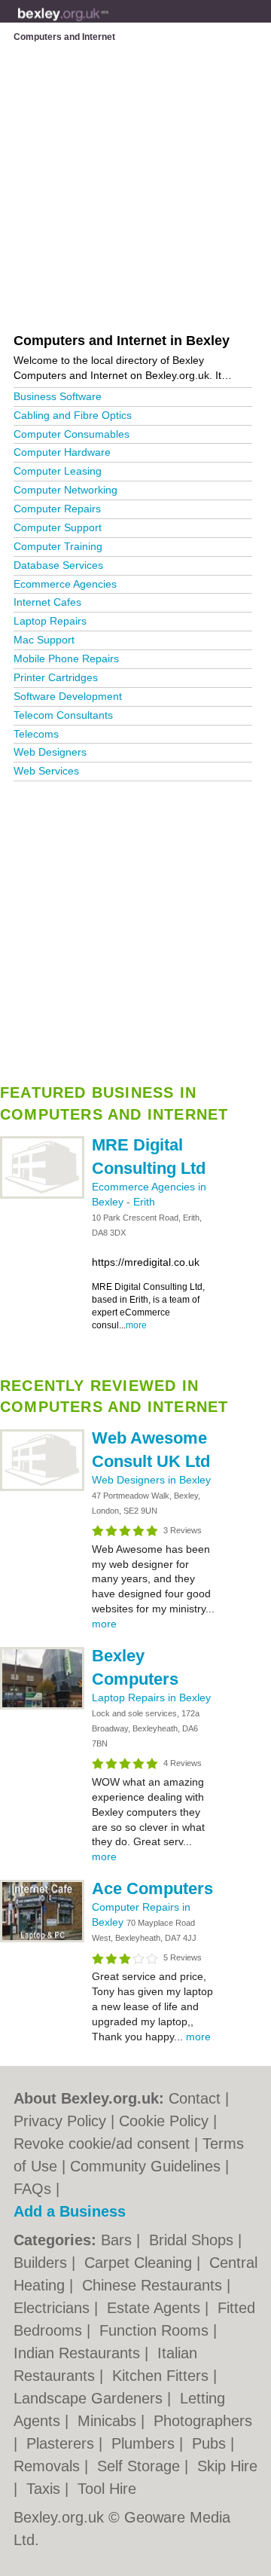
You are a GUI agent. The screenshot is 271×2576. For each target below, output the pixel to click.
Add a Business (70, 2211)
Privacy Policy (60, 2121)
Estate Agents (156, 2308)
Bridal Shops (193, 2240)
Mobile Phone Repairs (66, 659)
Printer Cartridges (56, 677)
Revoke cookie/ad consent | (108, 2144)
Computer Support (58, 527)
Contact (195, 2098)
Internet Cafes (47, 602)
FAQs (32, 2189)
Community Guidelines (145, 2166)
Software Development (68, 696)
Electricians (54, 2308)
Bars (119, 2240)
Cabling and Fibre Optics (73, 415)
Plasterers (62, 2443)
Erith (144, 1202)
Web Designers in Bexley (151, 1480)
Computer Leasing (58, 471)
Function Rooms (156, 2330)
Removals (49, 2466)
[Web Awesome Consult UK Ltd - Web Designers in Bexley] (42, 1488)
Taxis (46, 2489)
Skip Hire (227, 2466)
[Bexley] (109, 23)
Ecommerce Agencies (65, 584)
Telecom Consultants (63, 715)
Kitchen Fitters (163, 2376)
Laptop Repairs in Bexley (151, 1697)
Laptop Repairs (50, 621)
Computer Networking (65, 490)
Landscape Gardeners (90, 2398)
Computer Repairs (57, 509)
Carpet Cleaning (140, 2263)
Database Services (58, 565)
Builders (43, 2263)
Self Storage (141, 2466)
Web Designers (50, 752)
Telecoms (36, 734)
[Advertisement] (135, 927)
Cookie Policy (164, 2121)
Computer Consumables (72, 434)
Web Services (46, 771)
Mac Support (44, 640)
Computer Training (58, 546)
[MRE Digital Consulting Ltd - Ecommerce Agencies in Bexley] (42, 1196)
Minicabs (109, 2421)
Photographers (203, 2421)
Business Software (58, 396)
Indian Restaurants (79, 2353)
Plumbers (145, 2443)
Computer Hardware (62, 452)
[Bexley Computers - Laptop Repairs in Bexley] (42, 1707)
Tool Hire (107, 2489)
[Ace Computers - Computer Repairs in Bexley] (42, 1939)
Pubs (211, 2443)
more (136, 1325)
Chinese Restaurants (154, 2285)
